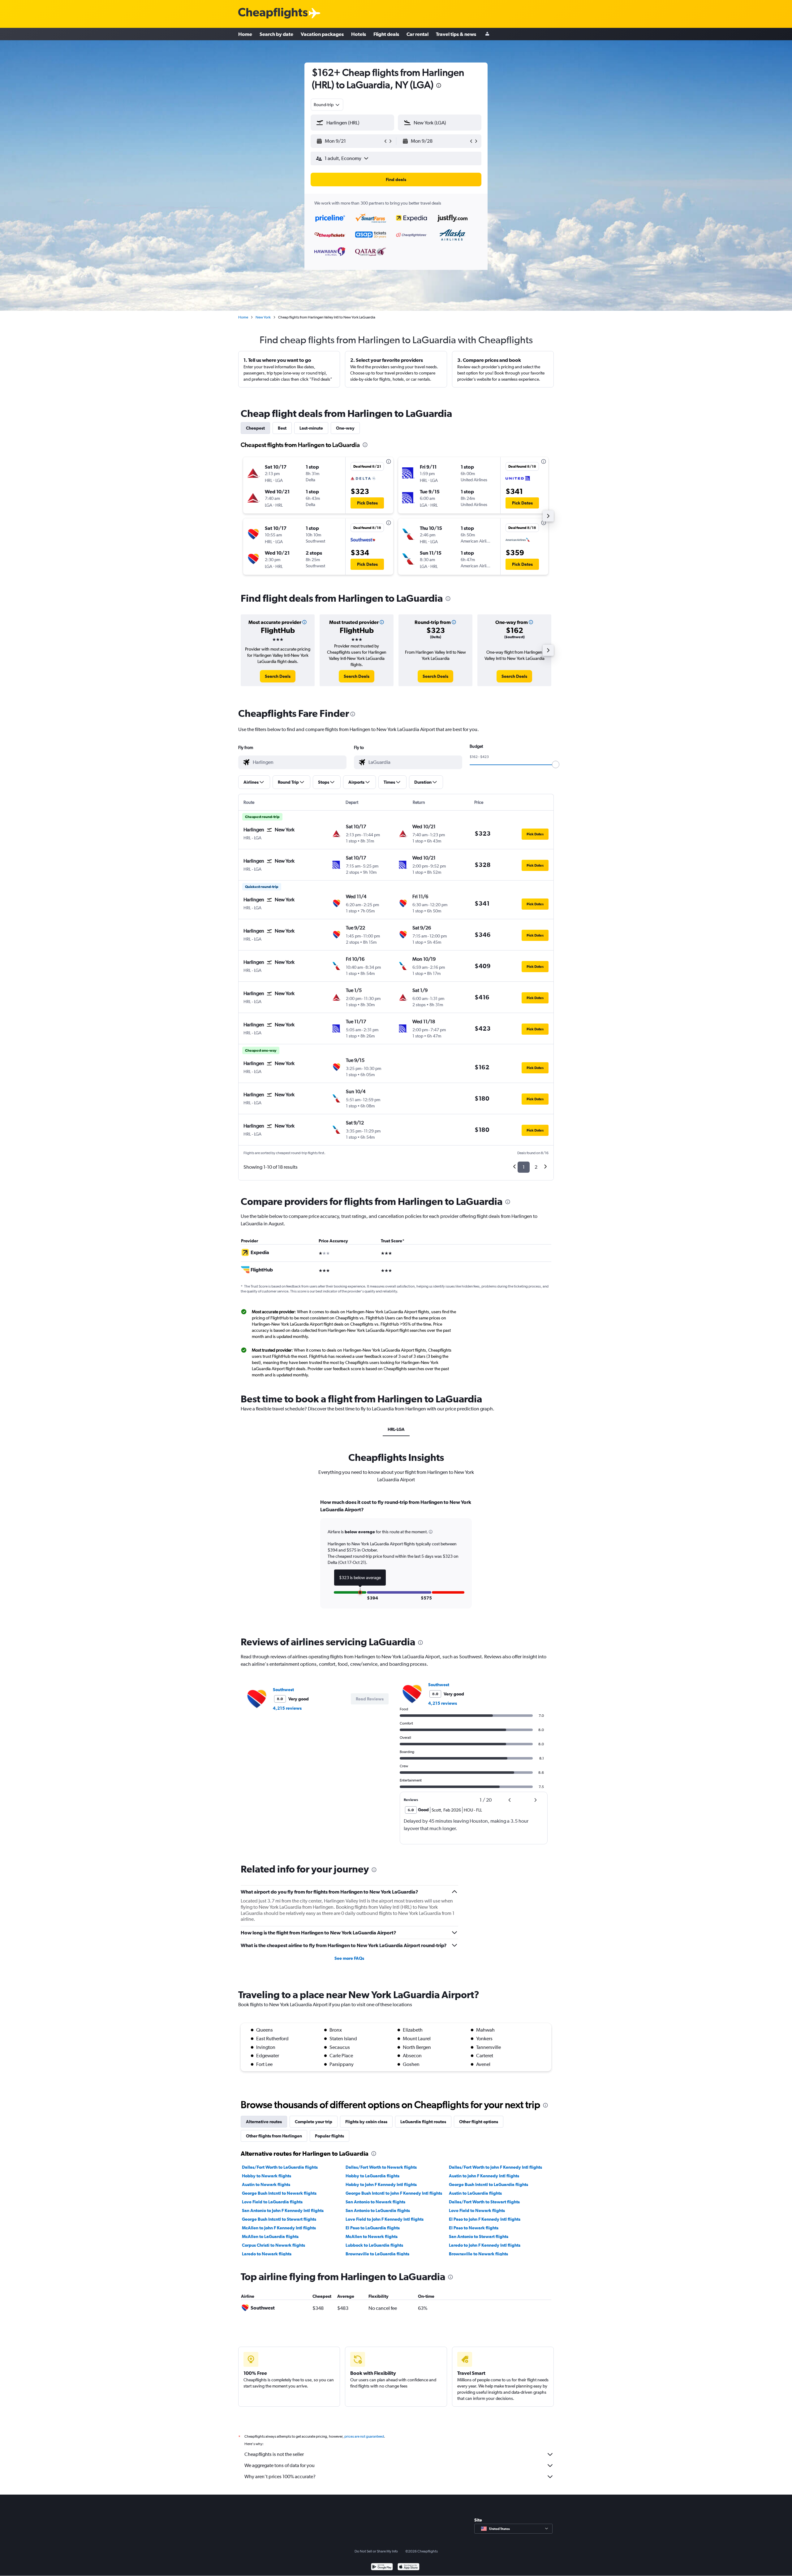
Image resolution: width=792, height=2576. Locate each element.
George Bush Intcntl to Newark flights (279, 2193)
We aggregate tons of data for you (280, 2465)
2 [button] (536, 1167)
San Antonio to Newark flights (375, 2202)
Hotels (359, 34)
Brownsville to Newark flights (478, 2254)
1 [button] (524, 1167)
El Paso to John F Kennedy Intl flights (485, 2219)
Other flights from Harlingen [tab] (274, 2136)
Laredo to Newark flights (267, 2254)
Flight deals (386, 34)
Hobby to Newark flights (267, 2176)
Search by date (276, 34)
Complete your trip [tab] (314, 2122)
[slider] (556, 764)
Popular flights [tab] (329, 2136)
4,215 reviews (287, 1708)
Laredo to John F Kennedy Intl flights (485, 2245)
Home (245, 34)
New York (263, 317)
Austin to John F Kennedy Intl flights (484, 2176)
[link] (278, 676)
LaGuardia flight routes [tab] (423, 2122)
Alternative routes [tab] (264, 2122)
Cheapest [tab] (255, 428)
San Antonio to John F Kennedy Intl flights (283, 2210)
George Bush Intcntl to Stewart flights (279, 2219)
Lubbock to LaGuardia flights (374, 2245)
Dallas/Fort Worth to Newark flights (381, 2167)
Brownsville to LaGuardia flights (377, 2254)
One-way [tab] (345, 428)
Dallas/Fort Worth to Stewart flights (484, 2202)
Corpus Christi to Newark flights (273, 2245)
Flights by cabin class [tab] (366, 2122)
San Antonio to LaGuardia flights (378, 2210)
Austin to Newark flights (266, 2184)
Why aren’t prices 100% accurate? (280, 2476)
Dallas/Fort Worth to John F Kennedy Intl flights (495, 2167)
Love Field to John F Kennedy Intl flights (385, 2219)
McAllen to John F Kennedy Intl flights (279, 2228)
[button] (439, 86)
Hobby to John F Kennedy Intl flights (381, 2184)
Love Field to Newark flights (477, 2210)
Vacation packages (322, 34)
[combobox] (327, 105)
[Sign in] (487, 34)
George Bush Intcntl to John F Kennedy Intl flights (394, 2193)
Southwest (283, 1690)
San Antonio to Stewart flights (479, 2236)
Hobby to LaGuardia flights (372, 2176)
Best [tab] (282, 428)
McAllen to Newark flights (372, 2236)
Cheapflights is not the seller (274, 2454)
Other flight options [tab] (479, 2122)
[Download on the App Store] (409, 2567)
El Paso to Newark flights (474, 2228)
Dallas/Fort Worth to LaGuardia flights (280, 2167)
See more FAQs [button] (349, 1958)
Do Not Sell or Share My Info (376, 2551)
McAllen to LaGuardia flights (270, 2236)
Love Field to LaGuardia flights (272, 2202)
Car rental (418, 34)
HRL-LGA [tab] (396, 1429)
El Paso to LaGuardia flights (373, 2228)
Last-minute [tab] (311, 428)
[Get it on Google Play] (382, 2567)
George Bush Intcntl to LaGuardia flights (489, 2184)
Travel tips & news (456, 34)
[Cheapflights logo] (273, 13)
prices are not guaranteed (364, 2436)
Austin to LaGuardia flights (475, 2193)
